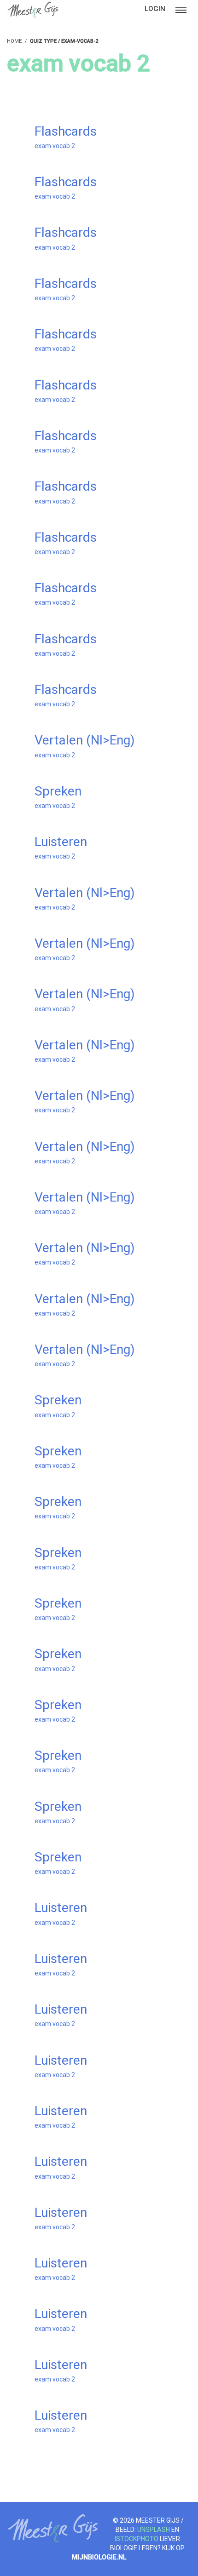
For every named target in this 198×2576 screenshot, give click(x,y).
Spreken (58, 791)
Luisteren (61, 842)
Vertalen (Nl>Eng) (85, 740)
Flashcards (66, 131)
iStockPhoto (137, 2539)
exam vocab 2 (55, 146)
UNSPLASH (154, 2530)
